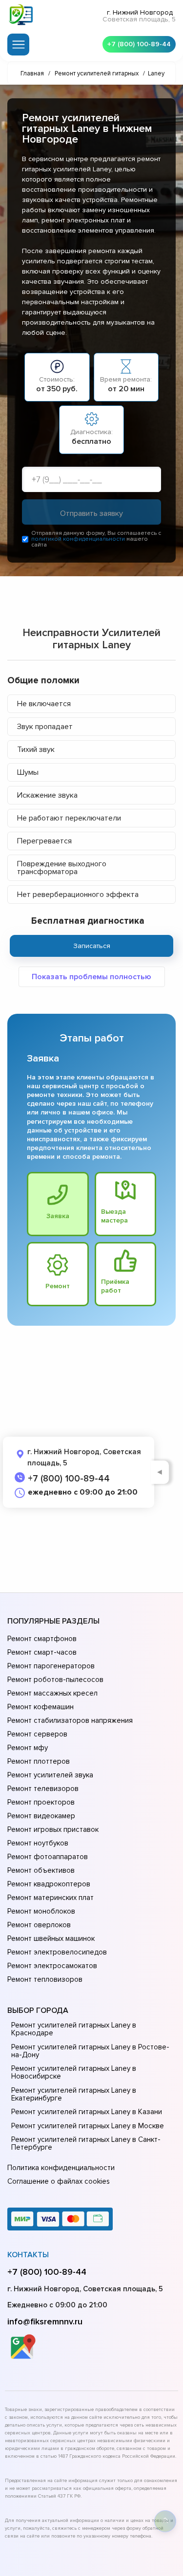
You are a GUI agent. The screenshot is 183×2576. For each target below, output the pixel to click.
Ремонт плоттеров (39, 1761)
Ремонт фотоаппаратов (48, 1857)
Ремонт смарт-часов (42, 1652)
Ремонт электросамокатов (52, 1966)
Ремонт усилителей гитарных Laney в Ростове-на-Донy (90, 2051)
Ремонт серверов (37, 1734)
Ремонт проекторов (41, 1802)
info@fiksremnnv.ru (45, 2321)
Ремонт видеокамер (41, 1816)
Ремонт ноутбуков (38, 1843)
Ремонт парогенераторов (51, 1666)
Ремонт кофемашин (41, 1707)
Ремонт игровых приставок (53, 1829)
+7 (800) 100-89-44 (139, 44)
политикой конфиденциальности (78, 539)
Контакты (28, 2255)
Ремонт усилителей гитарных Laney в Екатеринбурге (74, 2094)
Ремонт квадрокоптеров (49, 1884)
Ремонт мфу (28, 1748)
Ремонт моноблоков (41, 1911)
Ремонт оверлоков (39, 1925)
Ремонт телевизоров (43, 1789)
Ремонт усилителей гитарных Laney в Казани (87, 2112)
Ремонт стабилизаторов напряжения (70, 1720)
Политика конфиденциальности (61, 2168)
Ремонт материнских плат (51, 1898)
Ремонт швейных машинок (51, 1938)
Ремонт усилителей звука (50, 1775)
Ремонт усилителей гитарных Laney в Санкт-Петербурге (86, 2143)
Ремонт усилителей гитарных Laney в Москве (88, 2126)
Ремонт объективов (41, 1870)
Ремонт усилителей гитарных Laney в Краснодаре (74, 2029)
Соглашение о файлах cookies (59, 2181)
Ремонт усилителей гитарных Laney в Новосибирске (74, 2072)
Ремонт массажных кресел (52, 1693)
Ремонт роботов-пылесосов (55, 1680)
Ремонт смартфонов (42, 1639)
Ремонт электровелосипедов (57, 1952)
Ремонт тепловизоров (45, 1979)
